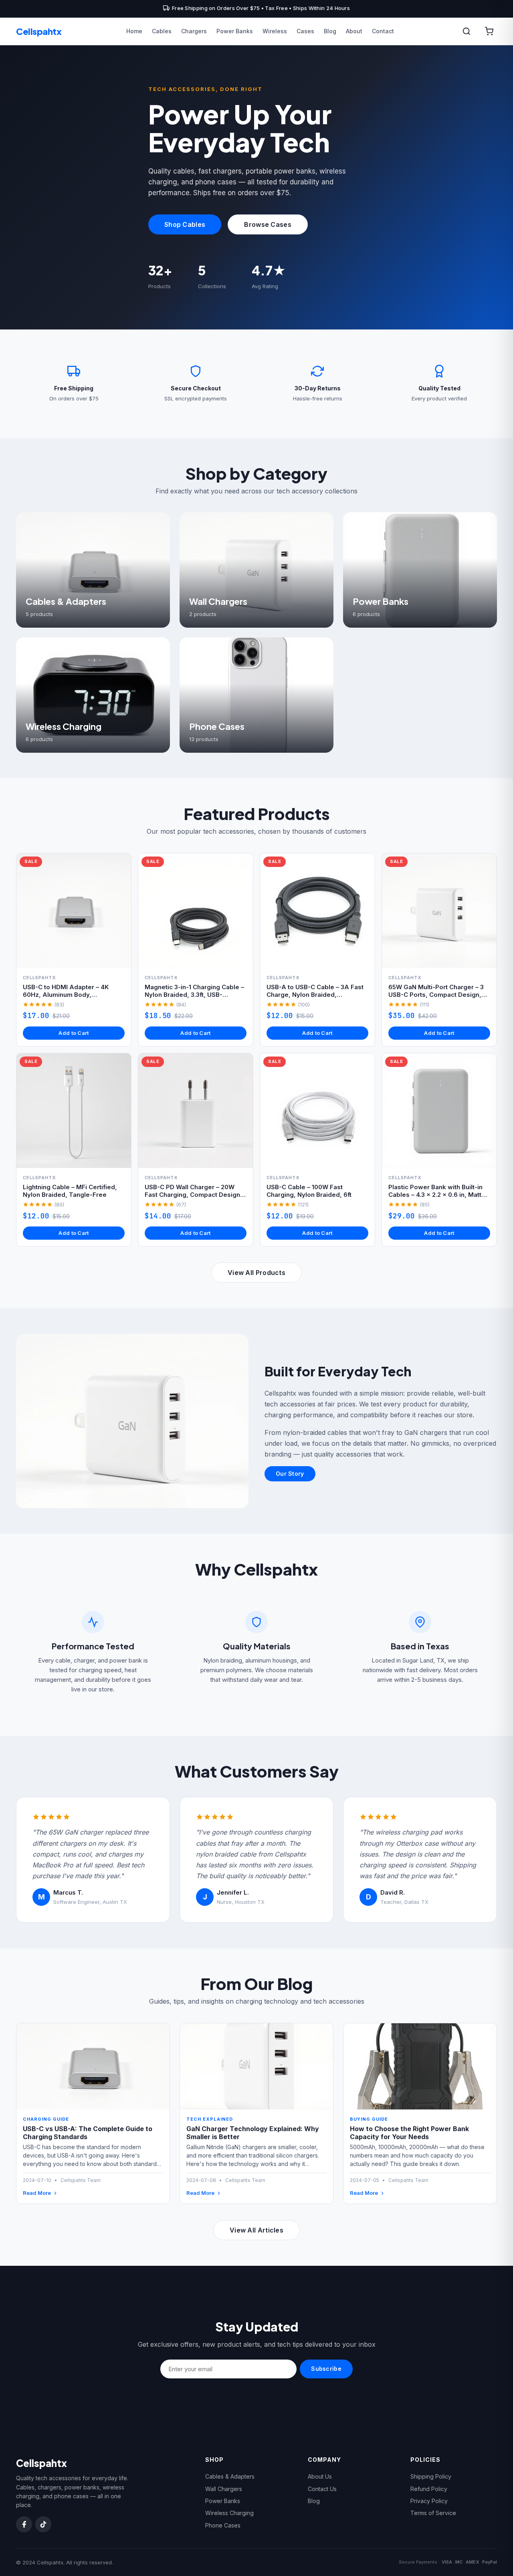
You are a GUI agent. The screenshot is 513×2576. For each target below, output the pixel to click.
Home (134, 31)
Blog (330, 31)
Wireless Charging (229, 2513)
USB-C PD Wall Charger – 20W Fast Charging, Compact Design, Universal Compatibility (193, 1195)
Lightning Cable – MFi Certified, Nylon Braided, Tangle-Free (70, 1191)
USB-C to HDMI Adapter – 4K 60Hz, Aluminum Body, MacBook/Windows (66, 995)
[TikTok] (43, 2524)
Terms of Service (433, 2513)
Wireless (275, 31)
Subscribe (326, 2369)
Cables (162, 31)
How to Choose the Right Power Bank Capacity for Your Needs (409, 2133)
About (354, 31)
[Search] (467, 31)
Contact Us (322, 2489)
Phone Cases (223, 2525)
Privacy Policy (429, 2501)
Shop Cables (185, 224)
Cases (305, 31)
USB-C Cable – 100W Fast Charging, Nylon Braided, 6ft (309, 1191)
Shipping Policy (431, 2476)
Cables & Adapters (230, 2476)
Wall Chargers (224, 2489)
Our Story (290, 1474)
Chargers (194, 31)
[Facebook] (24, 2524)
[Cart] (489, 31)
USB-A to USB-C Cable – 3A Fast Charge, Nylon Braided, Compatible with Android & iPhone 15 (315, 999)
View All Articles (256, 2230)
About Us (320, 2476)
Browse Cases (268, 224)
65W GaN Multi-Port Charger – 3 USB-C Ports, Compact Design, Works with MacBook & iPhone (436, 995)
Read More (37, 2193)
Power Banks (235, 31)
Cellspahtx (39, 31)
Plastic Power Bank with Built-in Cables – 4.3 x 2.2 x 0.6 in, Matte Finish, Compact (437, 1195)
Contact (383, 31)
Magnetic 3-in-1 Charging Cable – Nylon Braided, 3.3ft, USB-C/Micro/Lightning (194, 995)
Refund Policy (429, 2489)
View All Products (256, 1273)
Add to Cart (74, 1033)
